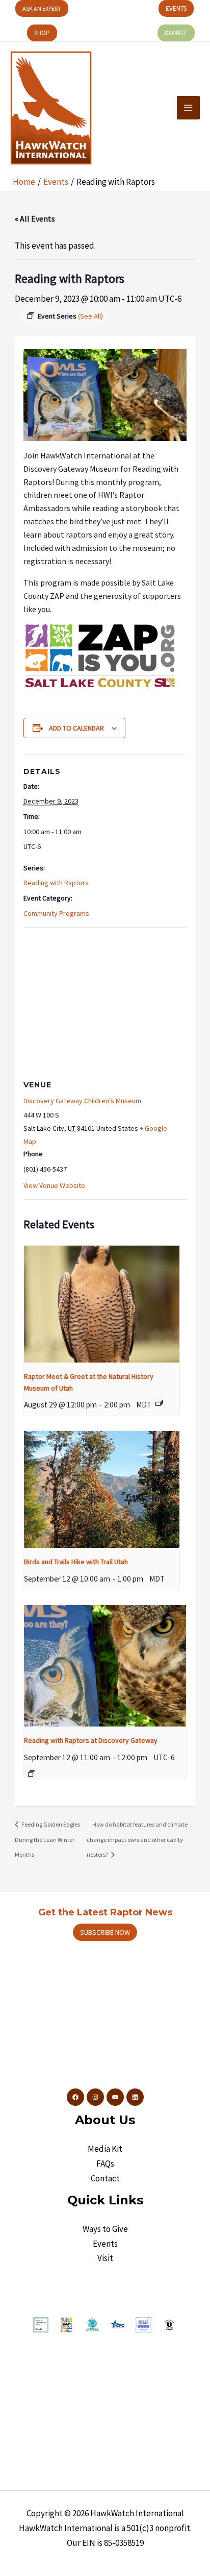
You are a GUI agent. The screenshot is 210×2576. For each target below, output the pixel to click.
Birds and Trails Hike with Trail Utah (76, 1562)
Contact (105, 2178)
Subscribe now (105, 1932)
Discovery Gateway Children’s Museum (82, 1101)
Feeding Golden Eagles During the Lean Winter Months (47, 1839)
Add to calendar (76, 728)
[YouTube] (115, 2097)
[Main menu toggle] (189, 108)
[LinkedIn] (135, 2097)
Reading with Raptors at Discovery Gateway (91, 1740)
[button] (42, 8)
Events (105, 2244)
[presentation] (102, 1304)
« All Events (35, 218)
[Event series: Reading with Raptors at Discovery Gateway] (32, 1773)
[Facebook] (75, 2097)
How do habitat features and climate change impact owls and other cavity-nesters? (137, 1839)
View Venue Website (54, 1185)
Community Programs (56, 913)
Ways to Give (105, 2229)
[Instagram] (95, 2097)
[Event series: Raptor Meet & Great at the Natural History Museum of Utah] (159, 1403)
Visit (105, 2258)
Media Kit (105, 2149)
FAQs (105, 2164)
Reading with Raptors (56, 883)
